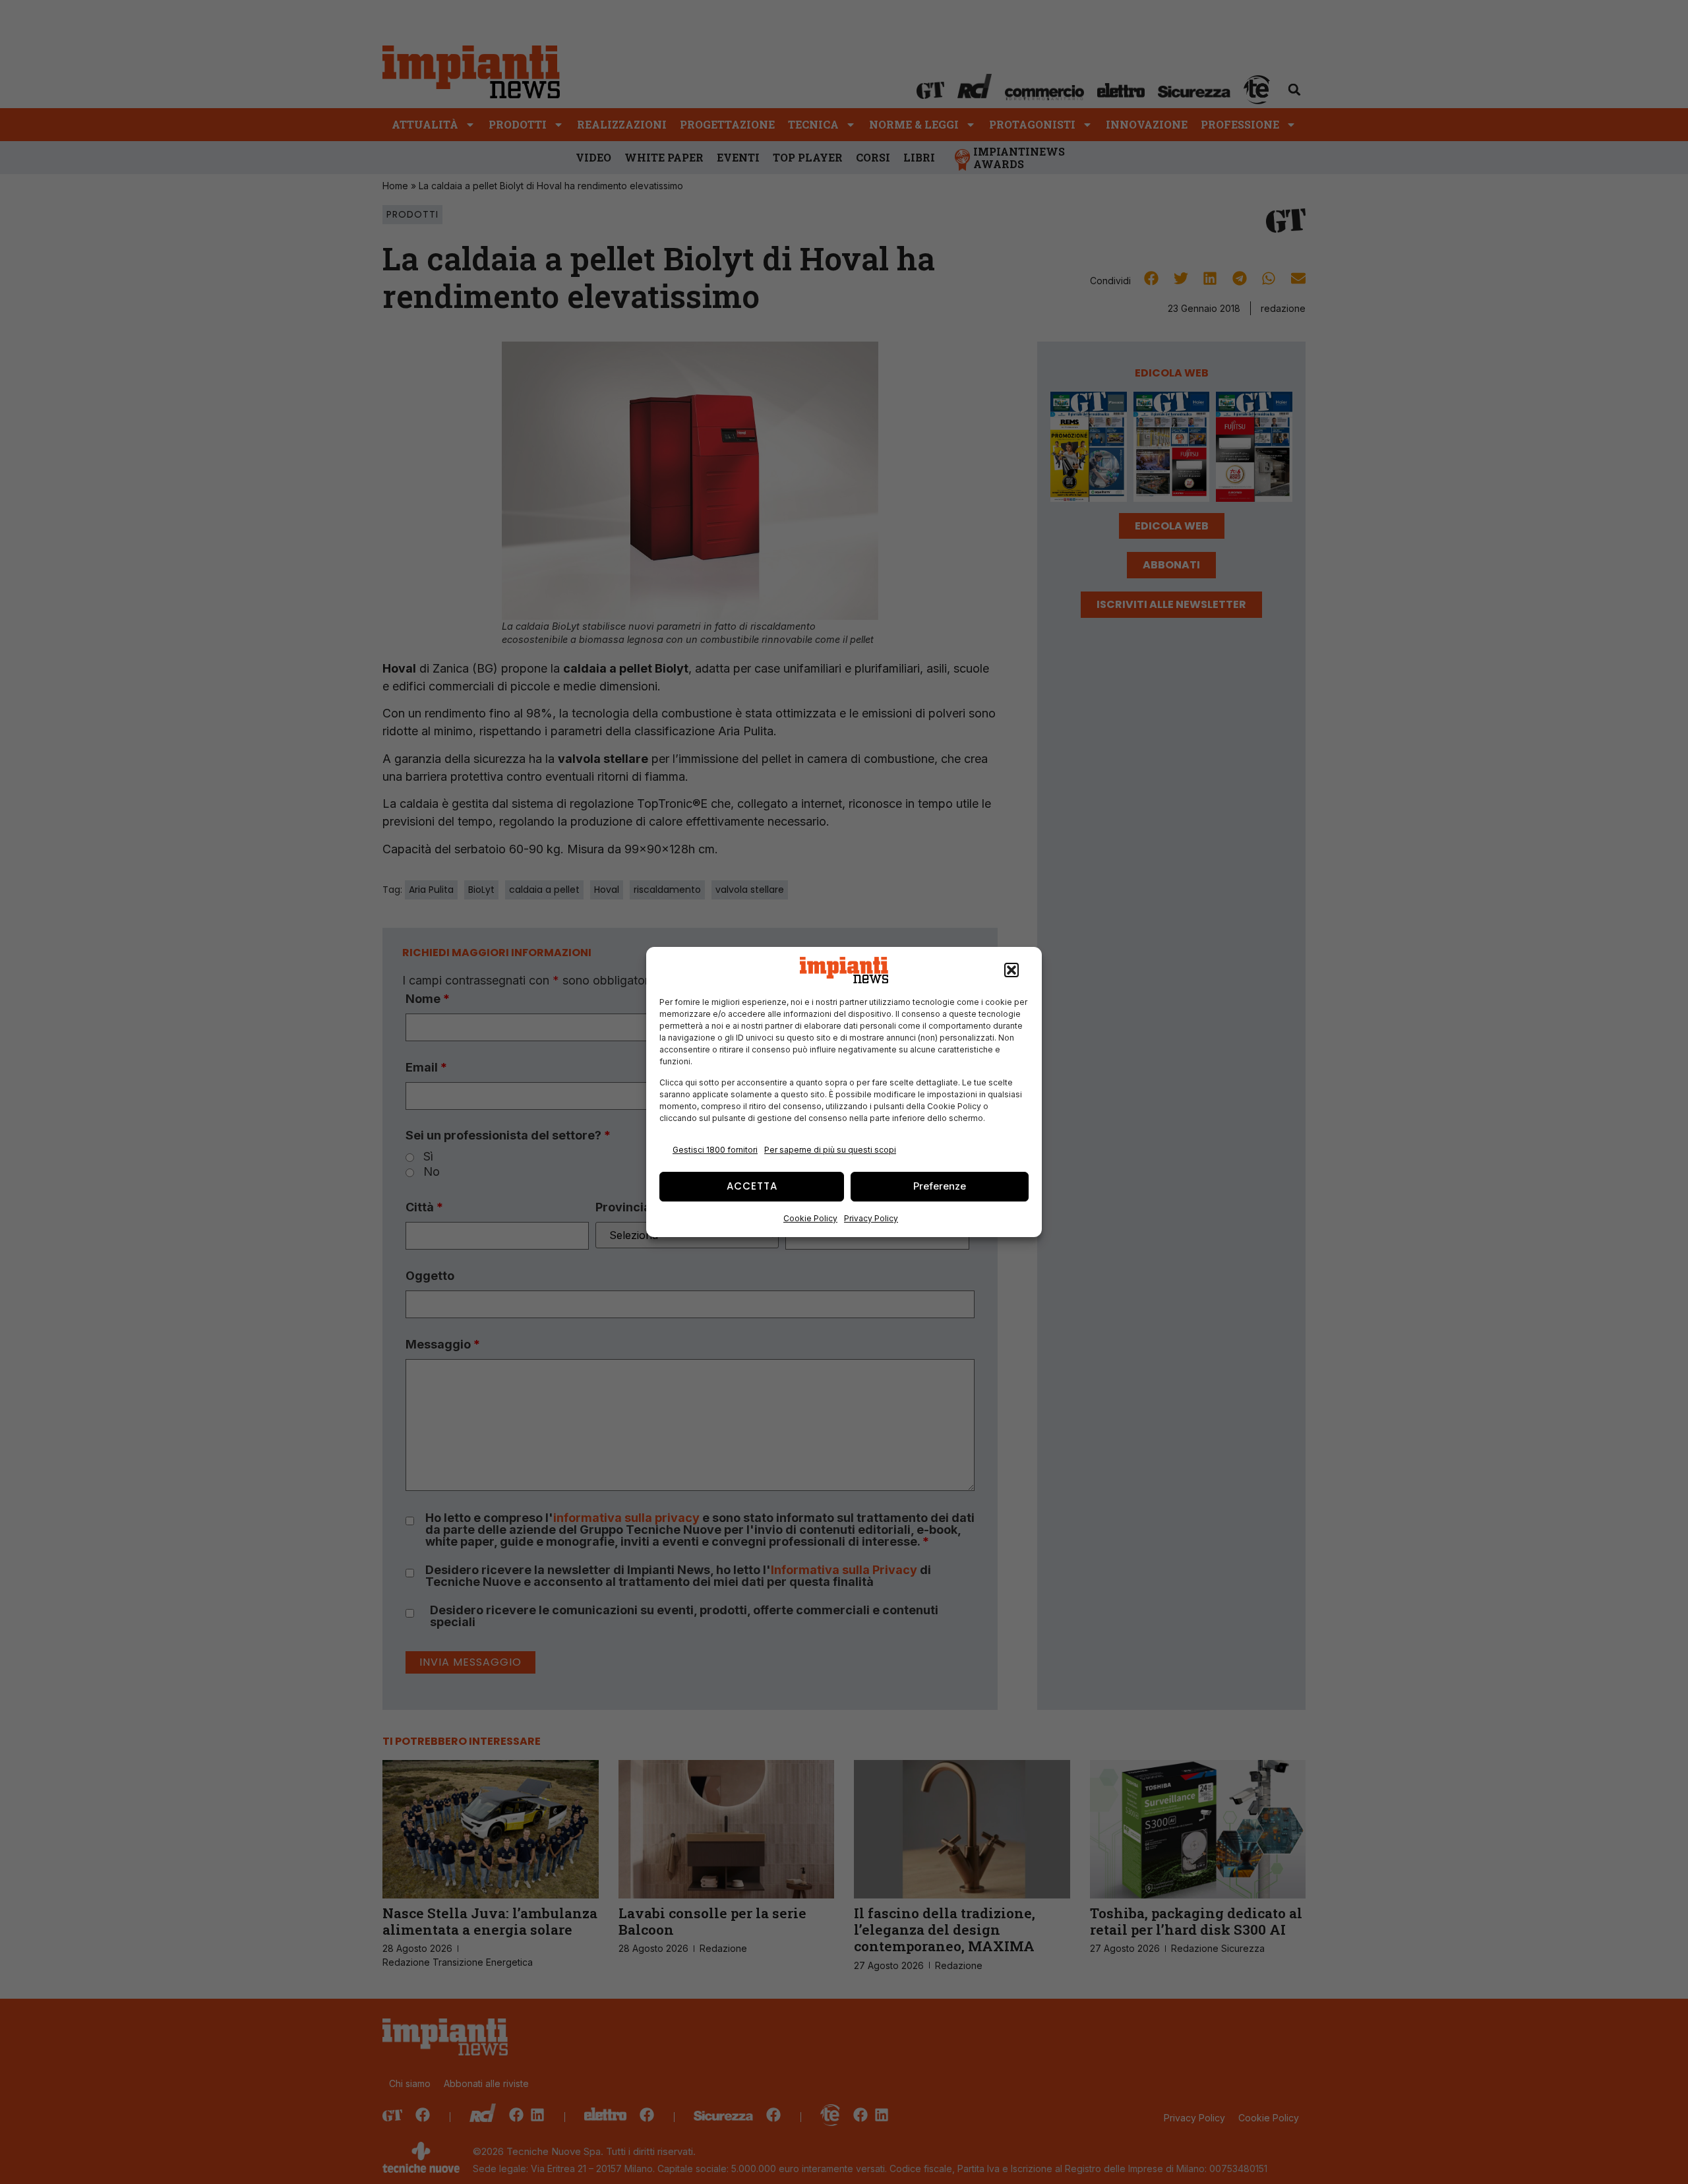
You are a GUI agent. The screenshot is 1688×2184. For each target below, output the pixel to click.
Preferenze (940, 1186)
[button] (1011, 970)
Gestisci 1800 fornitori (715, 1150)
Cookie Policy (810, 1218)
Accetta (752, 1186)
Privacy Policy (871, 1218)
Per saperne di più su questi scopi (830, 1150)
